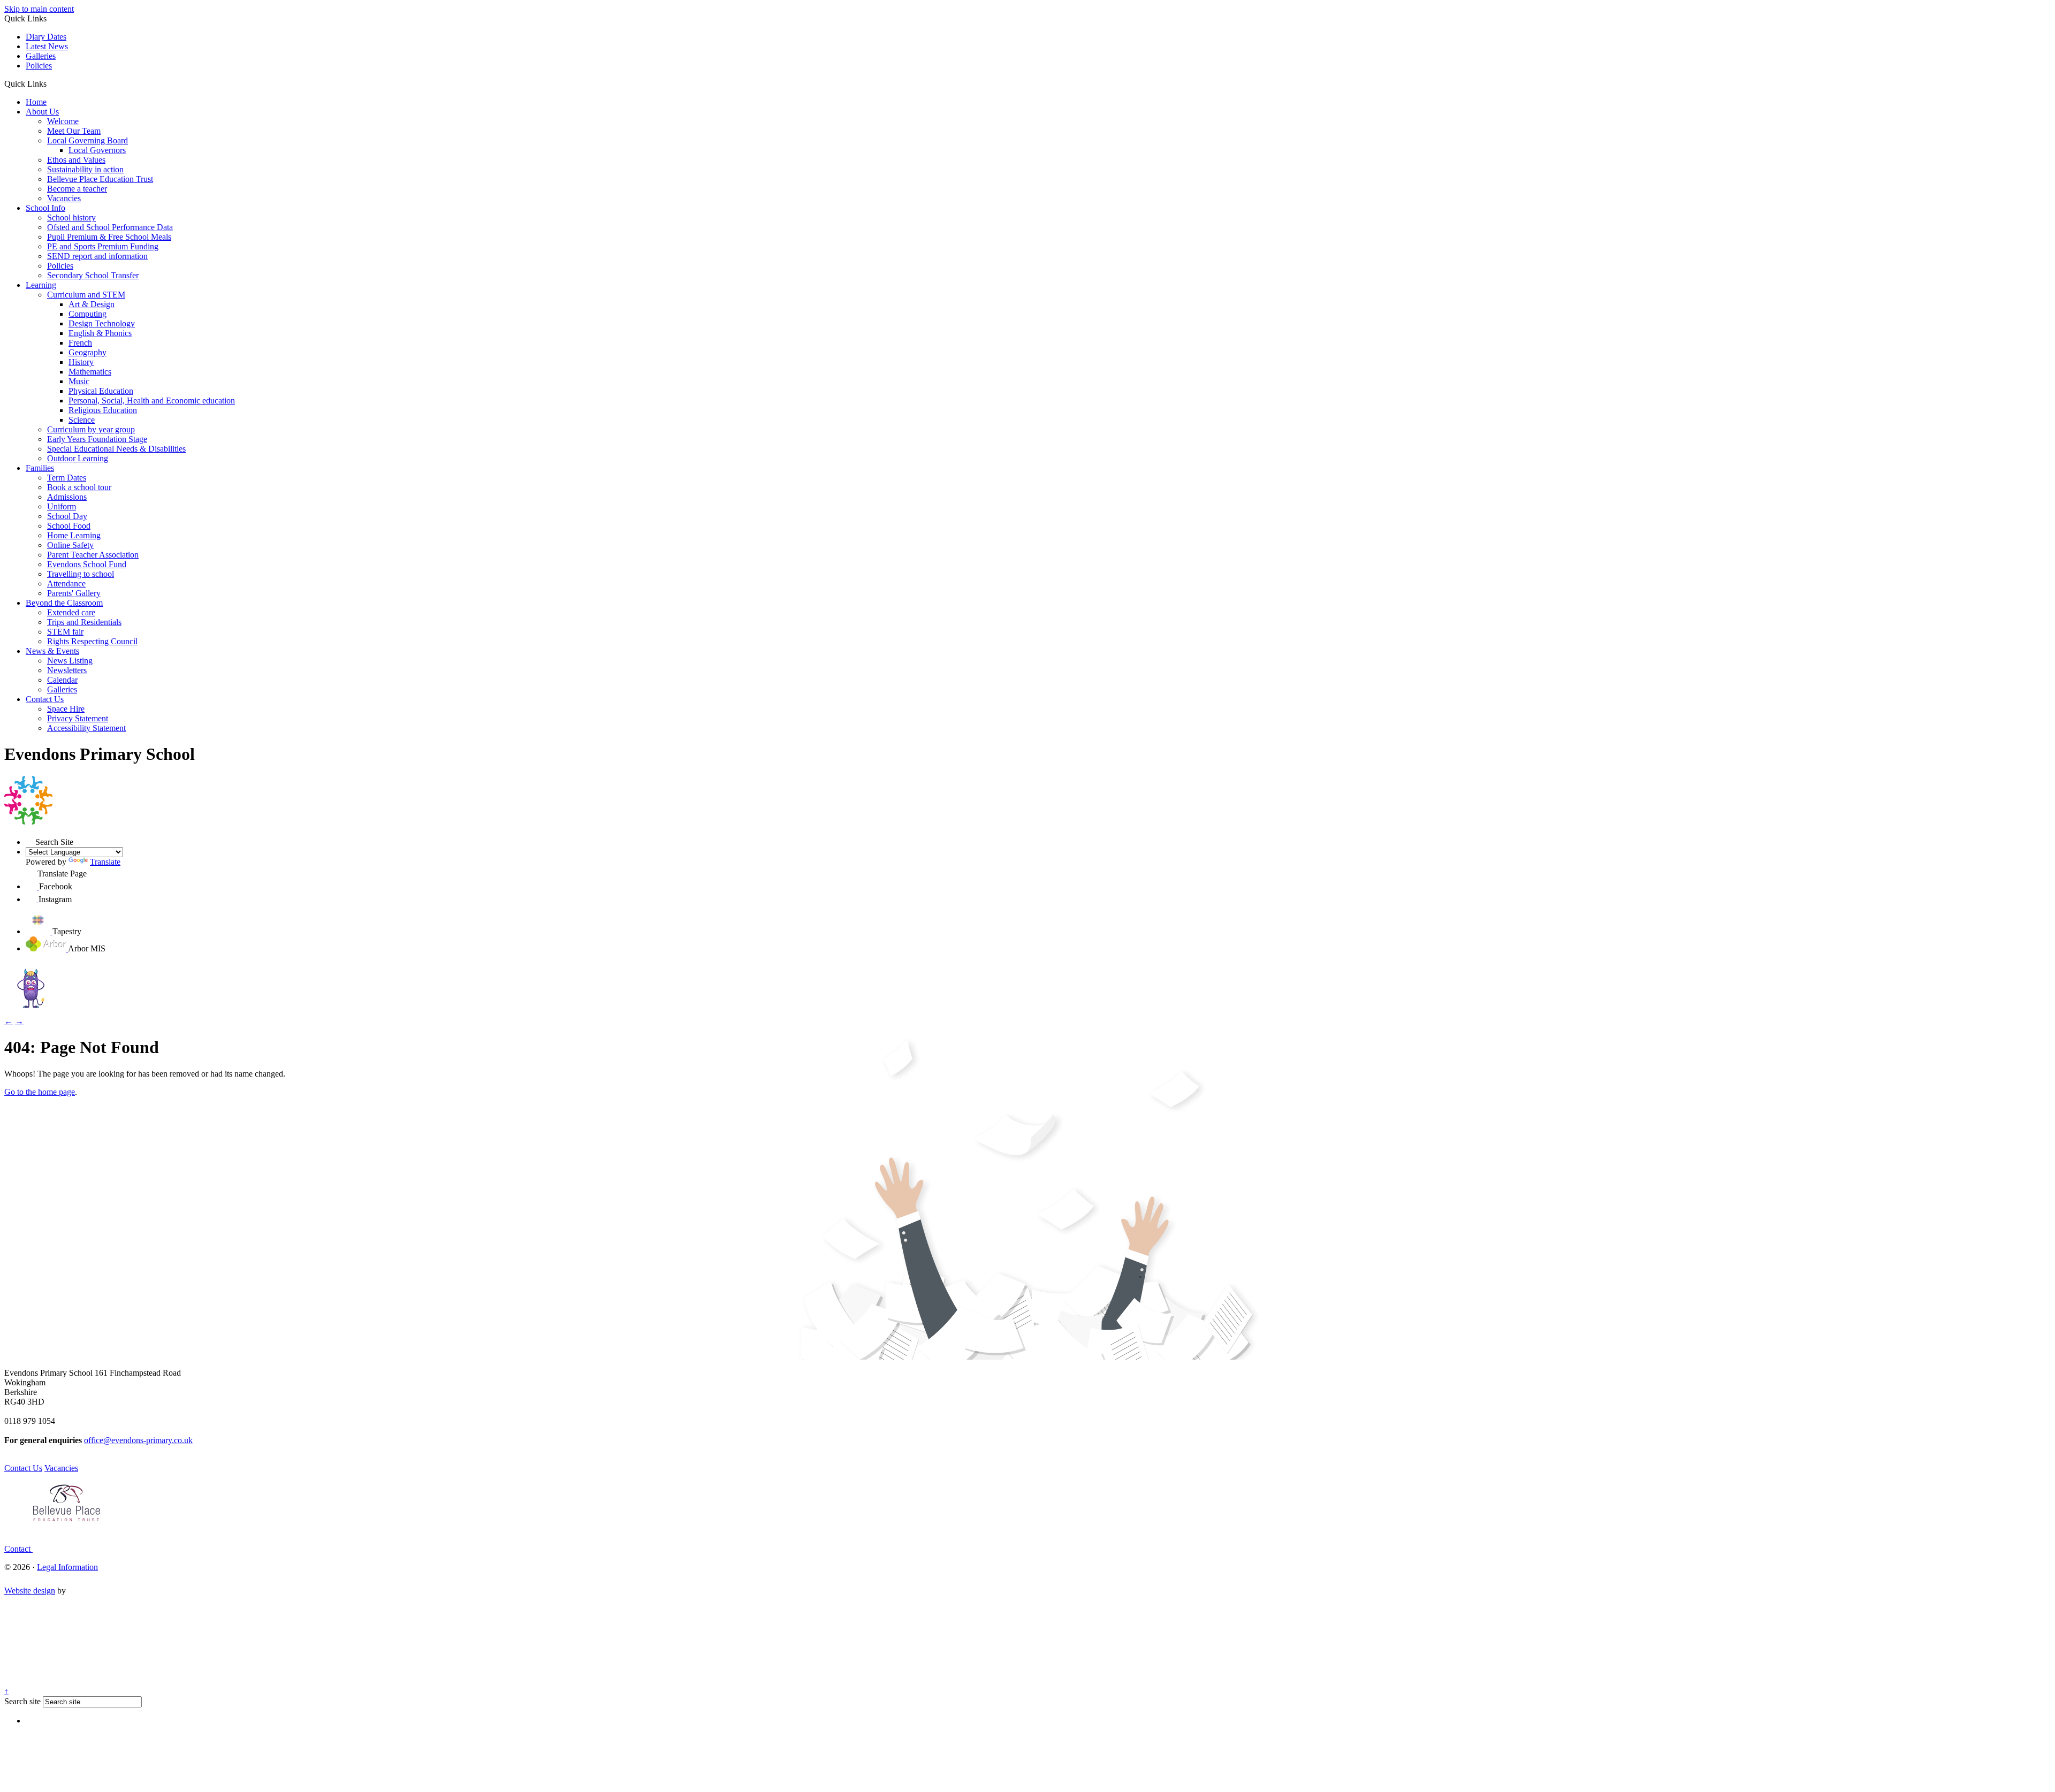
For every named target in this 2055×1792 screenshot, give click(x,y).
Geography (87, 352)
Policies (39, 66)
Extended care (71, 612)
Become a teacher (77, 189)
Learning (41, 285)
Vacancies (64, 198)
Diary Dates (46, 37)
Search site (22, 1701)
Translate (105, 862)
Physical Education (101, 391)
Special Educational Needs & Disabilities (116, 449)
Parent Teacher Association (93, 555)
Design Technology (102, 323)
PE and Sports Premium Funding (103, 246)
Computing (87, 314)
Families (40, 468)
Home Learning (74, 535)
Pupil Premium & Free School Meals (109, 237)
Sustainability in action (85, 169)
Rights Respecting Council (92, 641)
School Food (69, 526)
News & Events (52, 651)
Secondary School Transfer (93, 275)
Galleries (41, 56)
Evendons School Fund (87, 564)
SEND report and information (97, 256)
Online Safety (70, 545)
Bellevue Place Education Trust (100, 179)
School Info (45, 208)
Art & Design (92, 304)
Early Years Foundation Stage (97, 439)
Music (79, 381)
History (81, 362)
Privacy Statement (78, 718)
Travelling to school (81, 574)
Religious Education (103, 410)
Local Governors (97, 150)
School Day (67, 516)
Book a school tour (79, 487)
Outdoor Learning (78, 458)
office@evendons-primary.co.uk (138, 1440)
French (80, 343)
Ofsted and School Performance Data (110, 227)
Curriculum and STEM (86, 295)
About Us (42, 112)
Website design (30, 1591)
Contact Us (45, 699)
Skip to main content (39, 9)
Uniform (62, 506)
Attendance (66, 584)
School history (71, 218)
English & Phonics (100, 333)
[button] (51, 83)
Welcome (63, 121)
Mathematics (90, 372)
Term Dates (67, 478)
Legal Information (67, 1567)
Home (36, 102)
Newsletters (67, 670)
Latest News (47, 46)
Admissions (67, 497)
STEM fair (65, 632)
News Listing (70, 661)
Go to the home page (40, 1092)
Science (82, 420)
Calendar (62, 680)
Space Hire (66, 709)
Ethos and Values (76, 160)
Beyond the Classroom (64, 603)
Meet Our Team (74, 131)
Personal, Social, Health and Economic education (152, 401)
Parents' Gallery (74, 593)
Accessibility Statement (86, 728)
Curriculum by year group (91, 429)
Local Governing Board (87, 140)
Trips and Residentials (84, 622)
